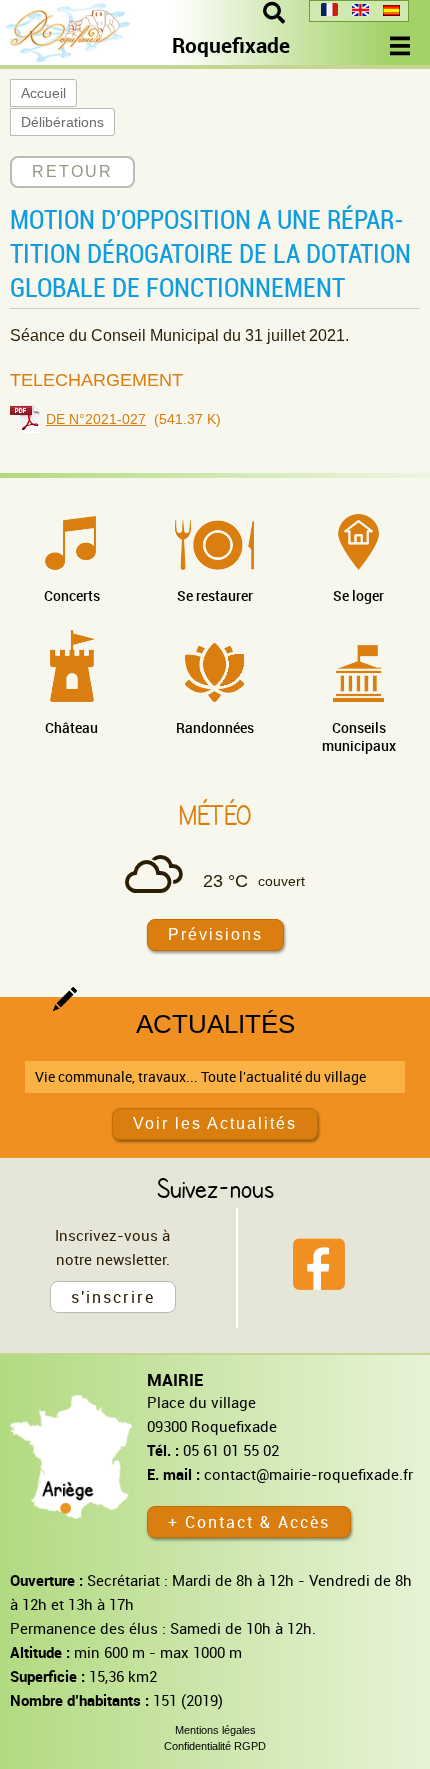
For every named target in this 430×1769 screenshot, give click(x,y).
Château (71, 727)
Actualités (215, 1024)
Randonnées (215, 727)
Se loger (358, 595)
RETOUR (72, 171)
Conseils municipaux (359, 736)
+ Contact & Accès (249, 1522)
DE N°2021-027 (96, 419)
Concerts (72, 595)
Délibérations (62, 122)
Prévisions (215, 934)
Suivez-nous (215, 1188)
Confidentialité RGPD (215, 1746)
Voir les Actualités (215, 1123)
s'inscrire (113, 1297)
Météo (215, 815)
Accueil (43, 93)
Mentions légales (215, 1730)
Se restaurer (215, 595)
